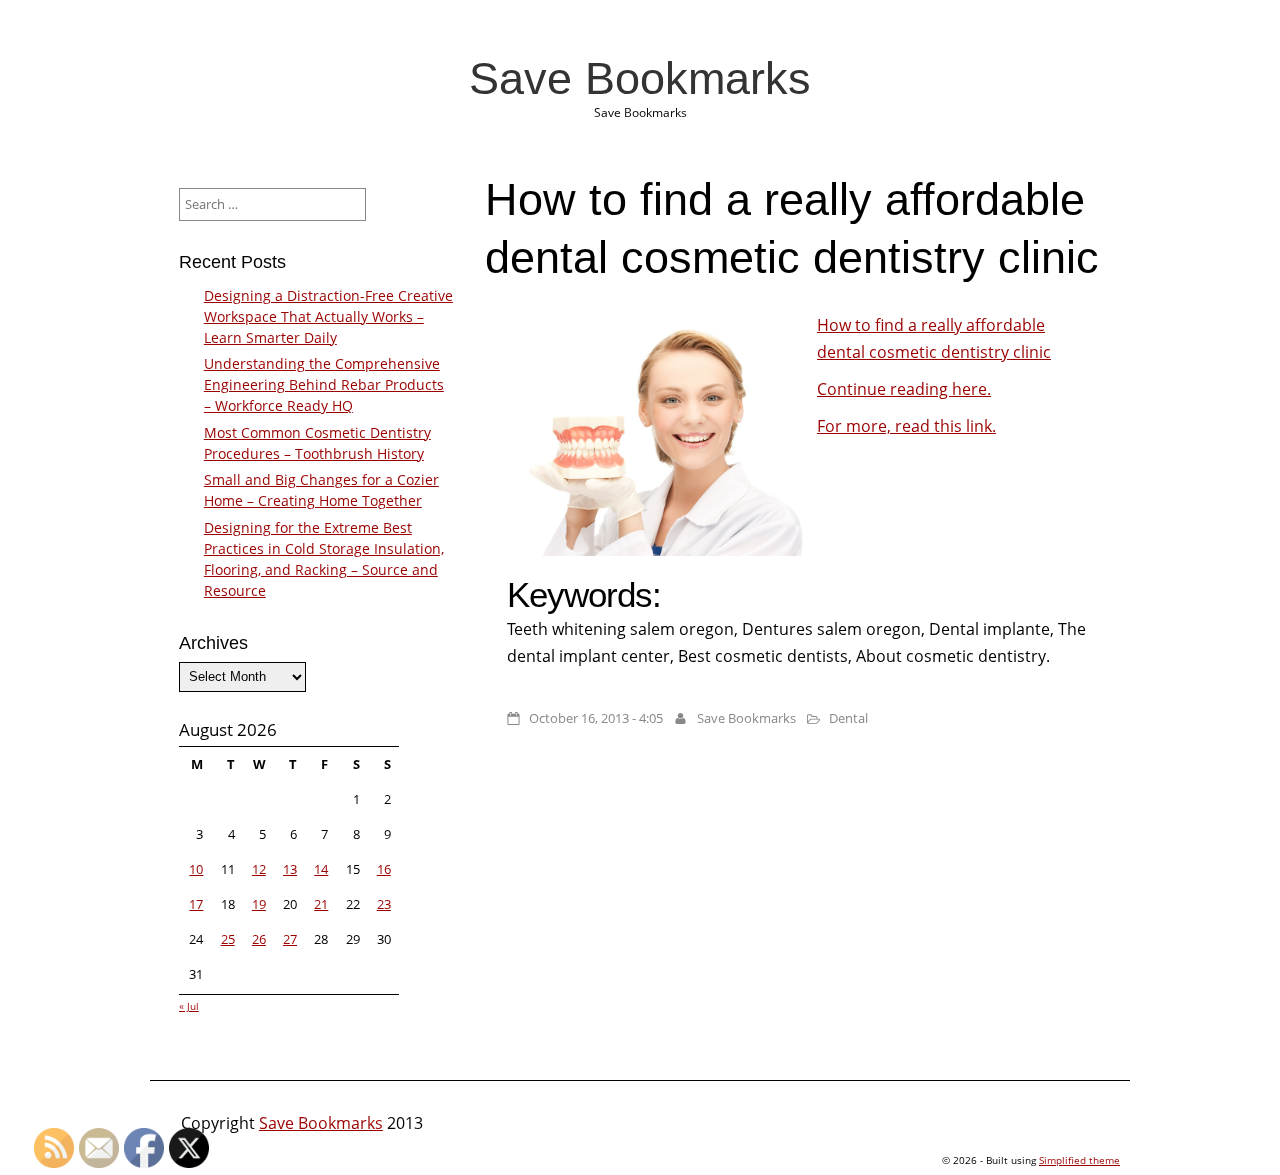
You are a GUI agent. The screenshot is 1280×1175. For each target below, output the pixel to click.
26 (259, 939)
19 (259, 904)
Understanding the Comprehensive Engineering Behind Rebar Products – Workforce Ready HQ (324, 384)
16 (384, 869)
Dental (848, 718)
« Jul (189, 1006)
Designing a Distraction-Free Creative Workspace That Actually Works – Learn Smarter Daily (328, 316)
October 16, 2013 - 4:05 (596, 718)
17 (196, 904)
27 (290, 939)
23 (384, 904)
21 (321, 904)
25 (228, 939)
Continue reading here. (904, 389)
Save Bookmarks (640, 78)
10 (196, 869)
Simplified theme (1079, 1160)
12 (259, 869)
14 (321, 869)
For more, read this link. (906, 426)
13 (290, 869)
